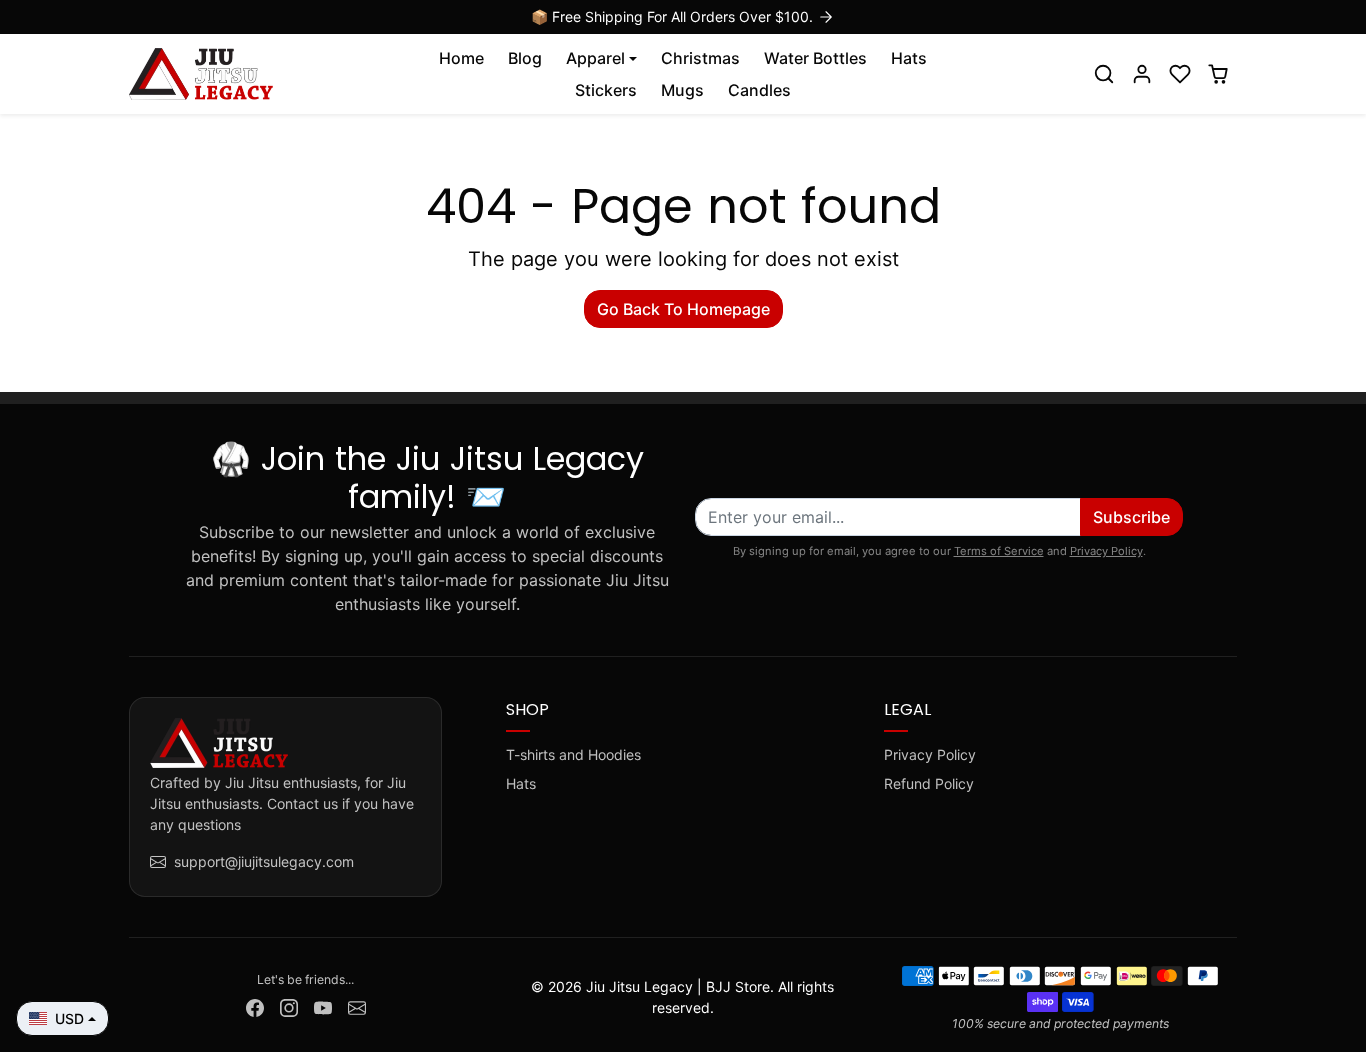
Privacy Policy (1106, 551)
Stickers (606, 90)
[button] (1104, 74)
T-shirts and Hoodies (573, 754)
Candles (759, 90)
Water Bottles (815, 58)
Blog (525, 58)
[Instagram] (289, 1006)
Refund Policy (929, 783)
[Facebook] (255, 1006)
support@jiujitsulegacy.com (264, 861)
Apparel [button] (595, 58)
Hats (909, 58)
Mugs (682, 90)
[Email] (357, 1006)
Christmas (700, 58)
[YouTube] (323, 1006)
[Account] (1142, 74)
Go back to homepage (683, 309)
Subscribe (1131, 517)
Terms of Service (999, 551)
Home (461, 58)
